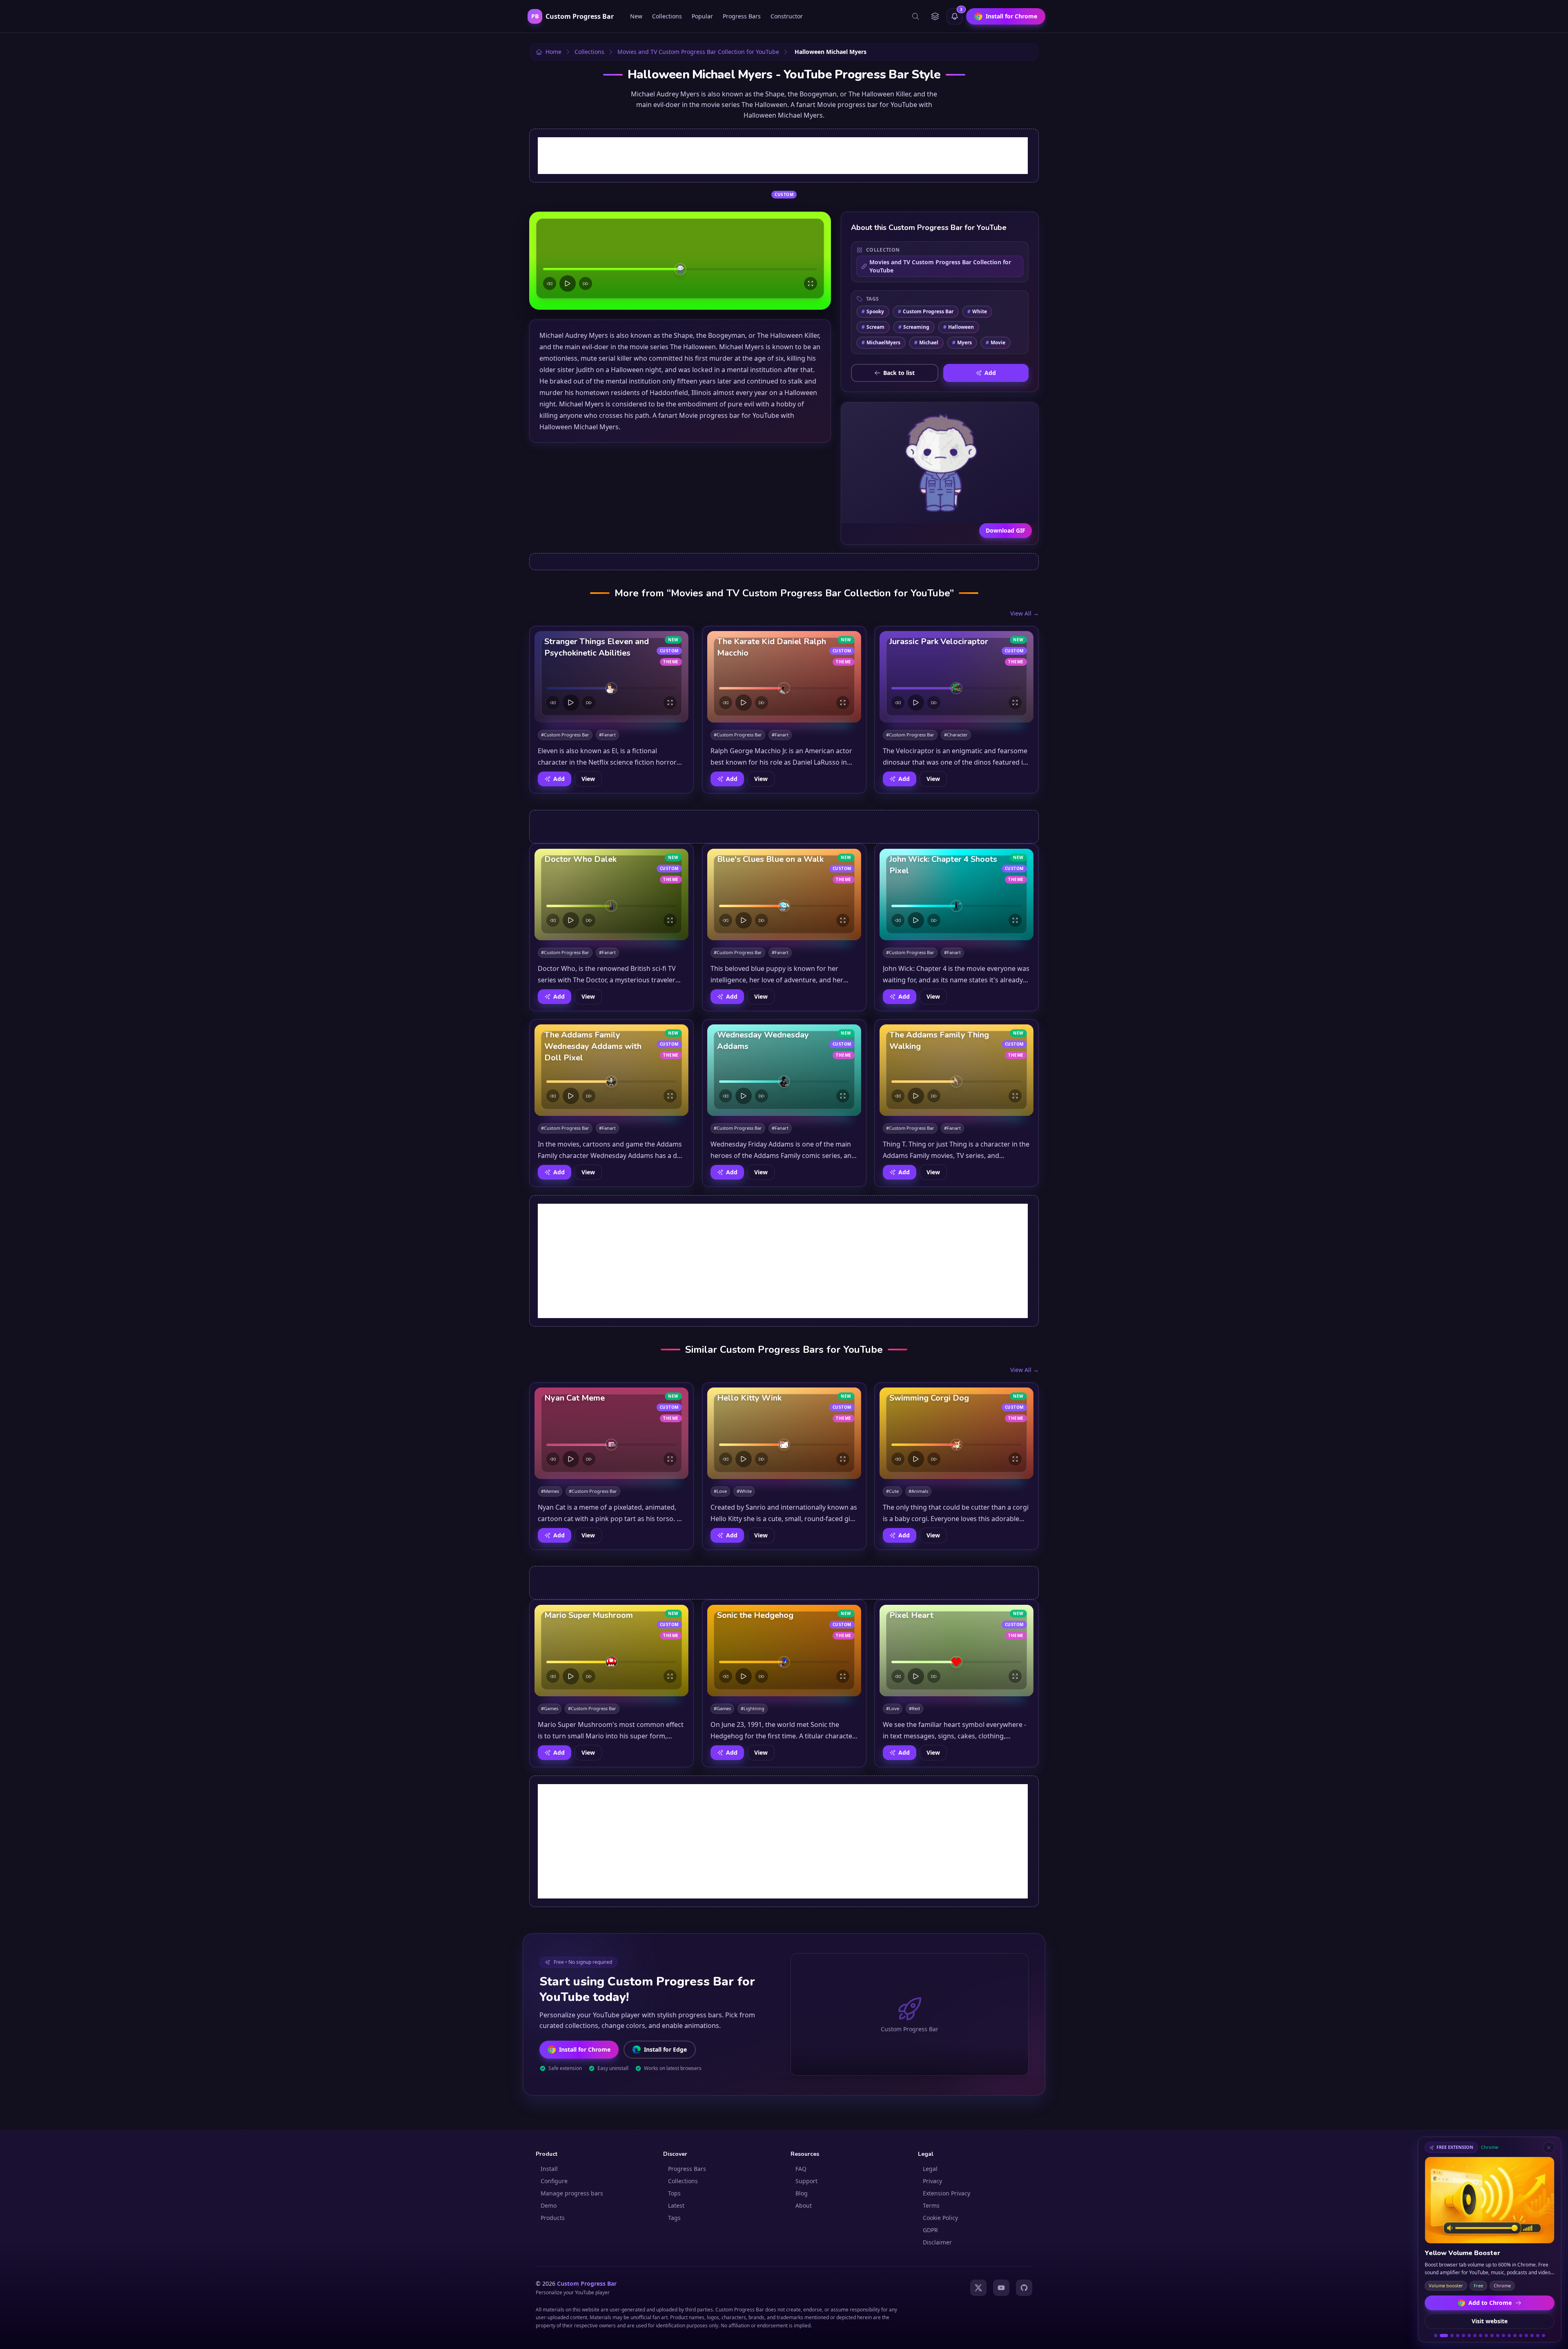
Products (553, 2218)
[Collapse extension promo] (1549, 2148)
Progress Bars (742, 16)
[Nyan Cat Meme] (611, 1433)
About (804, 2205)
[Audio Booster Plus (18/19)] (1538, 2336)
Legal (930, 2169)
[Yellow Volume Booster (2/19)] (1441, 2336)
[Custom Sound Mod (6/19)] (1469, 2336)
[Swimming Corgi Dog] (957, 1433)
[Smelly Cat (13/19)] (1509, 2336)
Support (806, 2181)
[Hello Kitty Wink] (784, 1433)
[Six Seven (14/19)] (1515, 2336)
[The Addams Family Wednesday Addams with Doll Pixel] (611, 1070)
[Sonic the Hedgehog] (784, 1651)
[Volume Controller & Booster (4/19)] (1458, 2336)
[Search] (915, 16)
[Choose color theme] (935, 16)
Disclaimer (937, 2242)
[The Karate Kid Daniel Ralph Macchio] (784, 677)
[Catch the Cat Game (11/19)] (1498, 2336)
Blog (802, 2193)
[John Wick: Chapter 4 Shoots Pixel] (957, 895)
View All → (1025, 613)
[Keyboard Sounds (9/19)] (1486, 2336)
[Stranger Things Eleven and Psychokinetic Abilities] (611, 677)
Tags (674, 2218)
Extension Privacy (947, 2193)
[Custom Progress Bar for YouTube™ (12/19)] (1503, 2336)
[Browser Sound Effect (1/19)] (1436, 2336)
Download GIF (1006, 530)
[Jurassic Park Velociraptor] (957, 677)
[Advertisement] (783, 156)
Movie (996, 342)
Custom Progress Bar (926, 311)
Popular (702, 16)
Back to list (899, 373)
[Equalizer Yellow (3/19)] (1450, 2336)
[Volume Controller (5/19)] (1463, 2336)
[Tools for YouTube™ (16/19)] (1526, 2336)
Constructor (787, 16)
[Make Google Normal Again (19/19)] (1543, 2336)
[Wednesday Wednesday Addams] (784, 1070)
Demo (549, 2205)
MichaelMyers (881, 342)
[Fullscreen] (811, 283)
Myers (962, 342)
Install (549, 2169)
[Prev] (550, 283)
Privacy (932, 2181)
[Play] (568, 283)
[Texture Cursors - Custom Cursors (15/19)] (1521, 2336)
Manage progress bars (572, 2193)
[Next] (586, 283)
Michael (926, 342)
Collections (667, 16)
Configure (554, 2181)
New (636, 16)
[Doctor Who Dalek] (611, 895)
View (588, 779)
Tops (674, 2193)
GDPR (930, 2230)
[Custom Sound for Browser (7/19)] (1475, 2336)
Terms (931, 2205)
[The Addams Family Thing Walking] (957, 1070)
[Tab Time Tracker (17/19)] (1532, 2336)
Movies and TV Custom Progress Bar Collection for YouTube (940, 266)
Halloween (959, 327)
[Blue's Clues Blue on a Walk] (784, 895)
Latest (676, 2205)
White (977, 311)
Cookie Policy (940, 2218)
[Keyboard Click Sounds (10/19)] (1492, 2336)
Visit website (1490, 2321)
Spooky (873, 311)
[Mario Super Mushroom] (611, 1651)
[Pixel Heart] (957, 1651)
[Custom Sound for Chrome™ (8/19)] (1481, 2336)
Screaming (914, 327)
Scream (873, 327)
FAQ (801, 2169)
